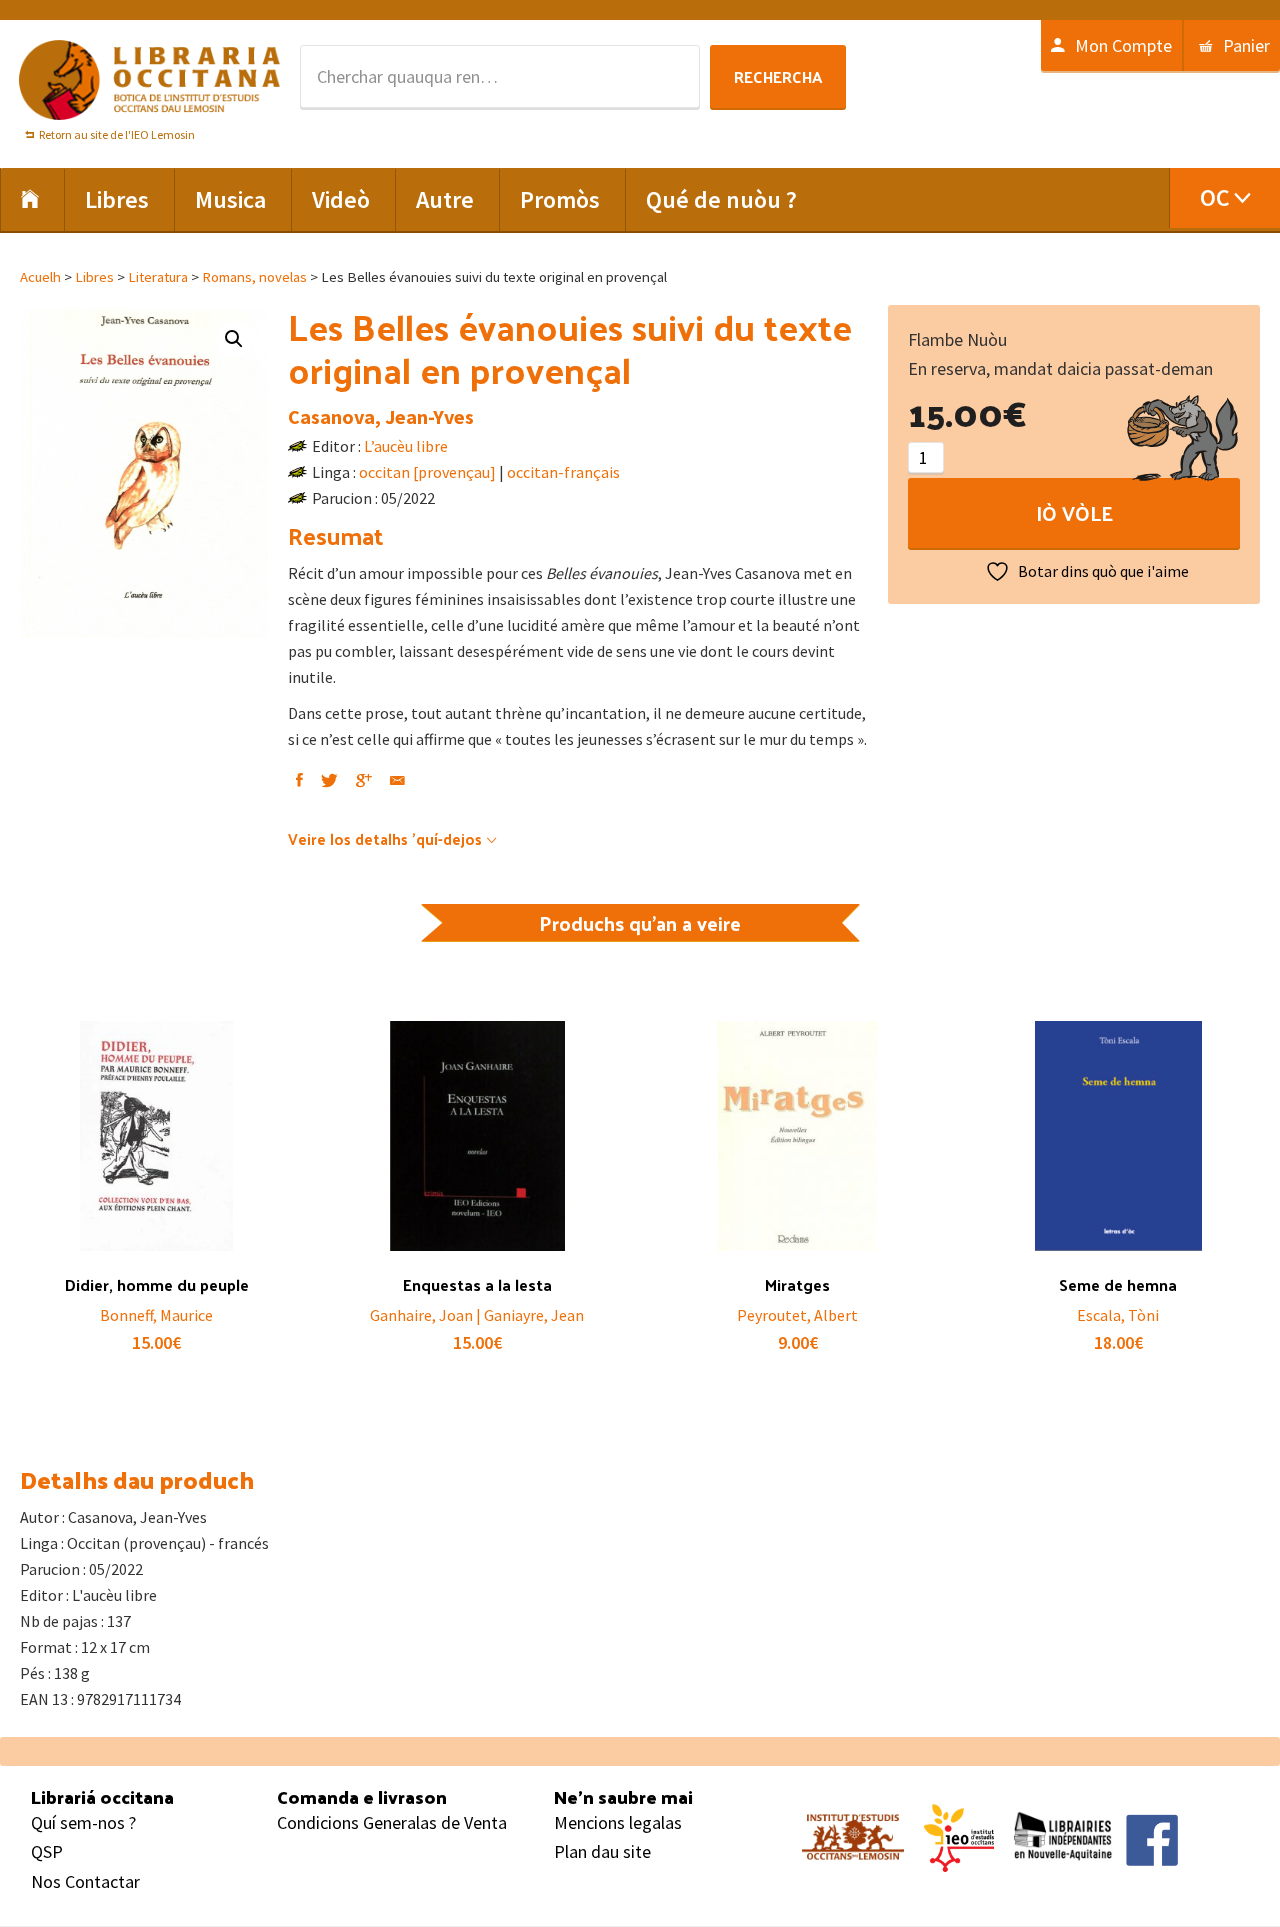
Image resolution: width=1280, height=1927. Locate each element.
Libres (94, 277)
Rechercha (778, 76)
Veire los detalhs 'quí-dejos (385, 838)
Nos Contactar (85, 1881)
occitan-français (563, 472)
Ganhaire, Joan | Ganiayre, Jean (477, 1315)
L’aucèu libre (406, 446)
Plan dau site (602, 1851)
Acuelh (40, 277)
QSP (47, 1851)
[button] (234, 339)
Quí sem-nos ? (83, 1822)
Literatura (158, 277)
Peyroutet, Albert (797, 1315)
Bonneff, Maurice (156, 1315)
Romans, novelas (254, 277)
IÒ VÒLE (1074, 513)
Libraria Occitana (150, 80)
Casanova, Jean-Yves (381, 416)
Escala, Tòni (1118, 1315)
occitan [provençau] (427, 472)
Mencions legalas (618, 1822)
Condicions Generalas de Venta (392, 1822)
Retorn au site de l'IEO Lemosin (117, 134)
